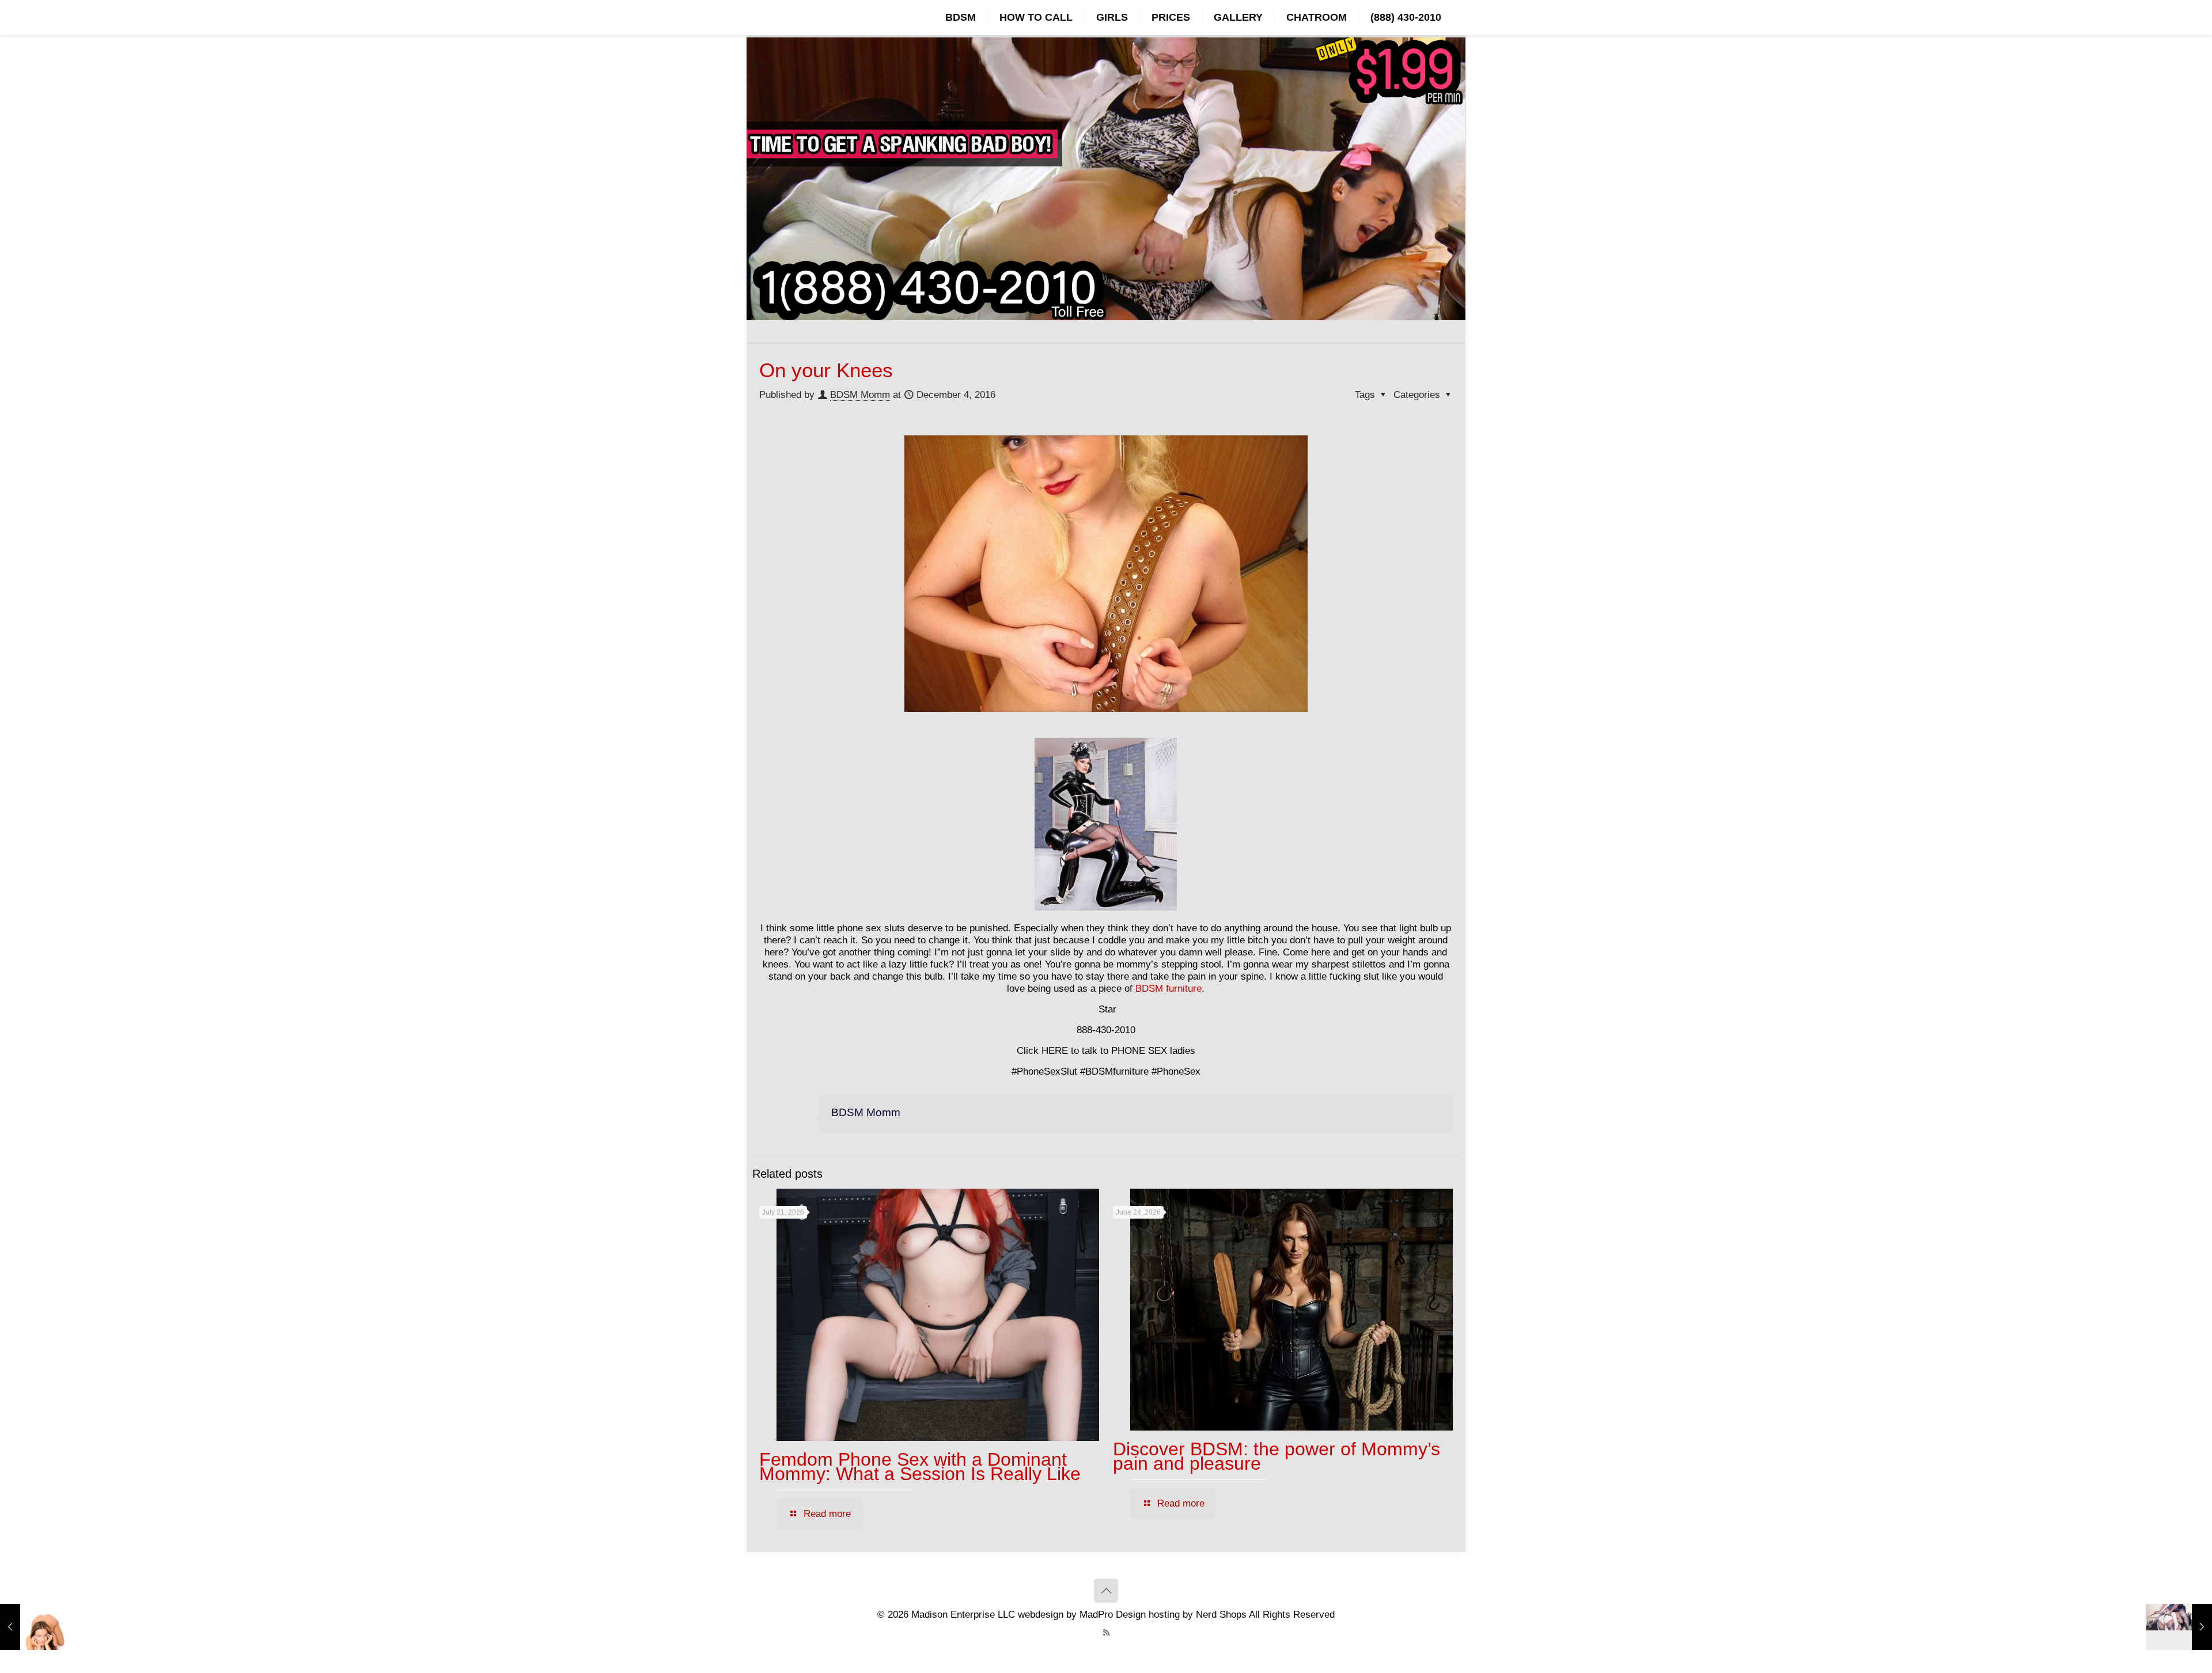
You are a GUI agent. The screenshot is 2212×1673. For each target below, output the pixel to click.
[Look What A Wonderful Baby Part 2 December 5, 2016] (2179, 1627)
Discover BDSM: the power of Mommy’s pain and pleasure (1277, 1456)
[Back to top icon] (1106, 1591)
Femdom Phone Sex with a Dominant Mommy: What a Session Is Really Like (920, 1467)
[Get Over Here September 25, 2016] (33, 1627)
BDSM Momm (860, 395)
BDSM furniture (1169, 989)
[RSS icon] (1106, 1632)
